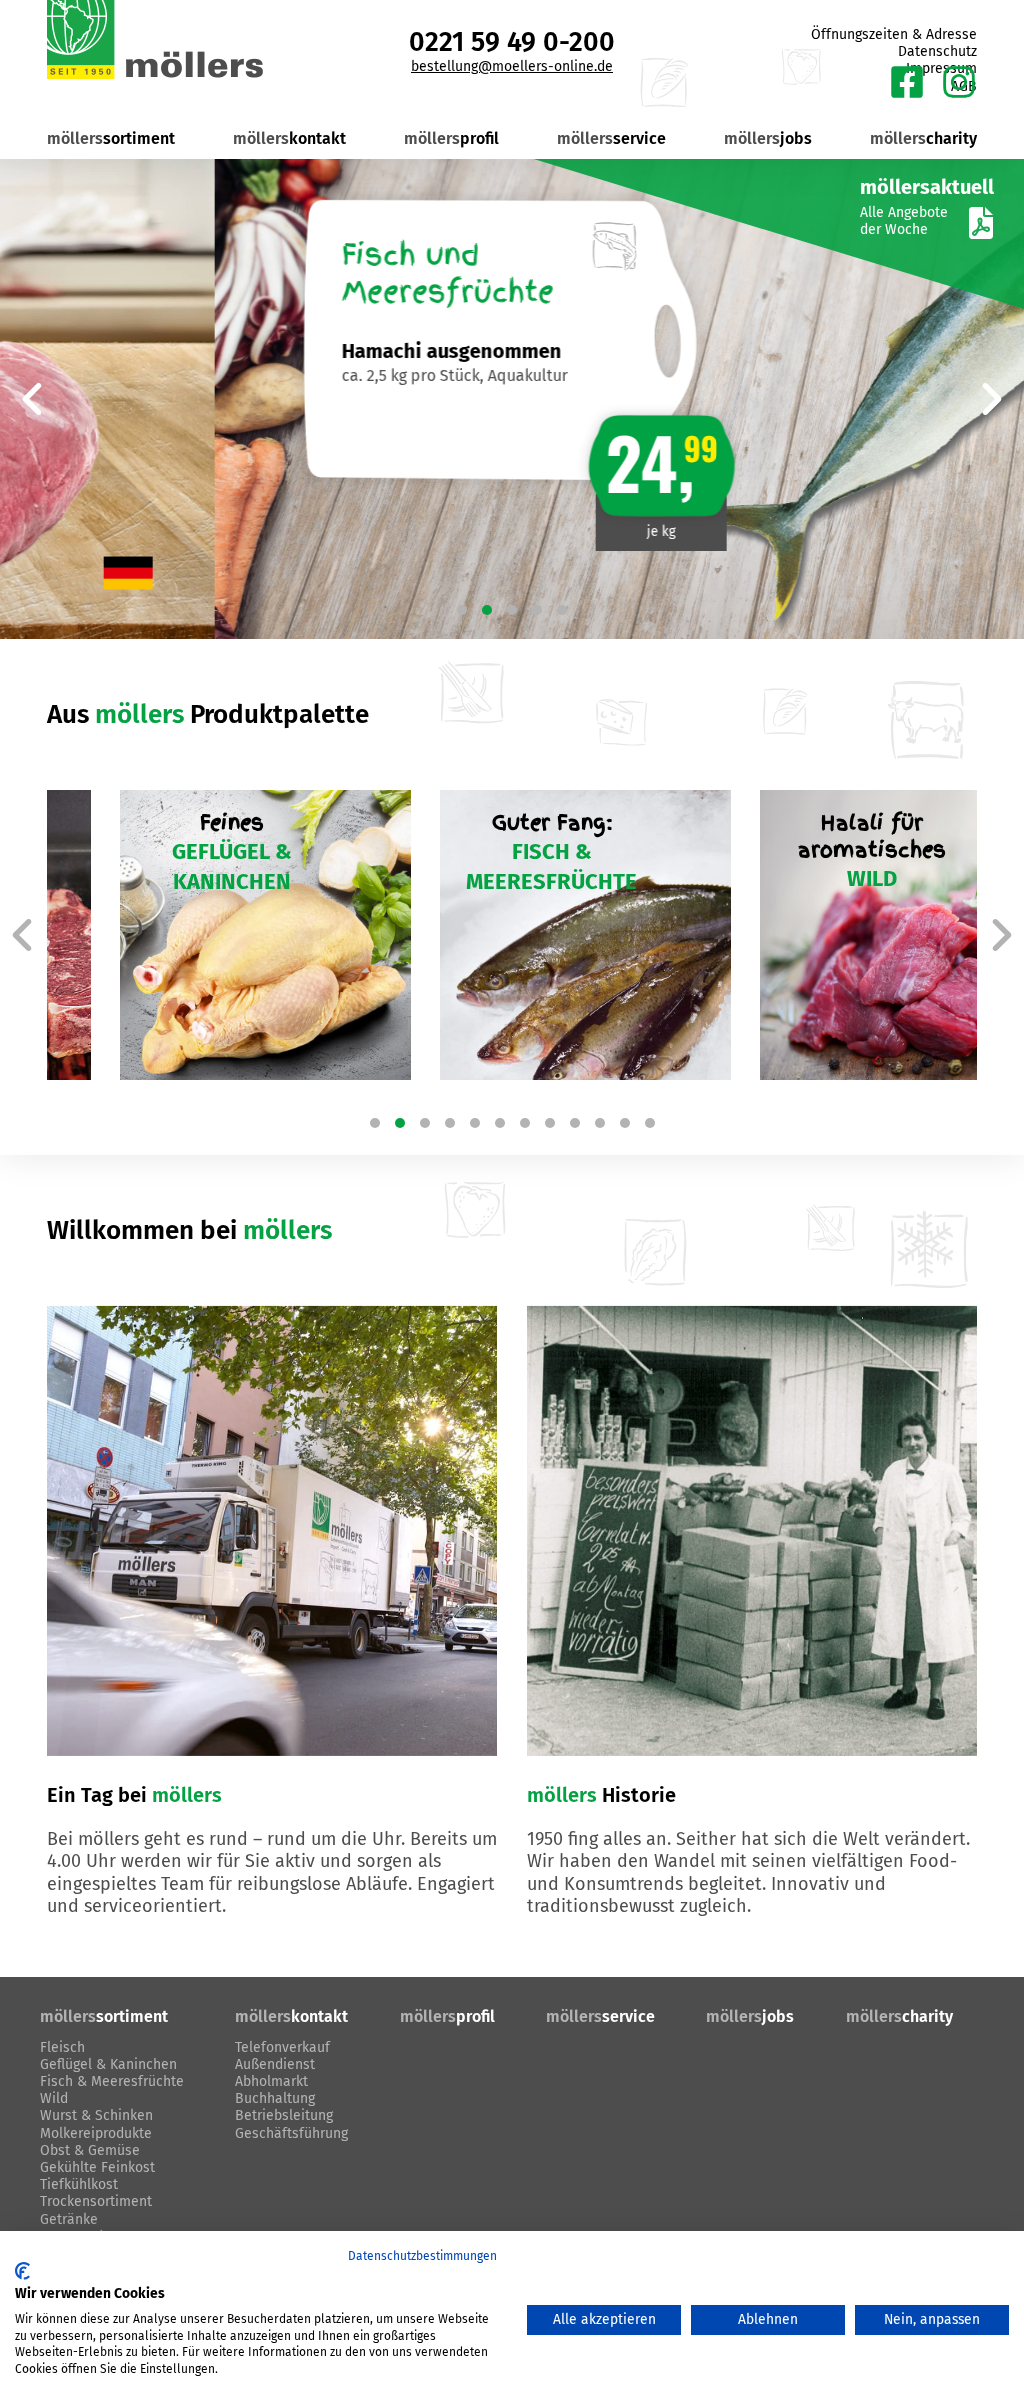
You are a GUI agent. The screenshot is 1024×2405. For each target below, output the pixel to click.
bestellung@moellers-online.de (512, 66)
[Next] (992, 399)
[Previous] (32, 399)
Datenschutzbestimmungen (422, 2256)
